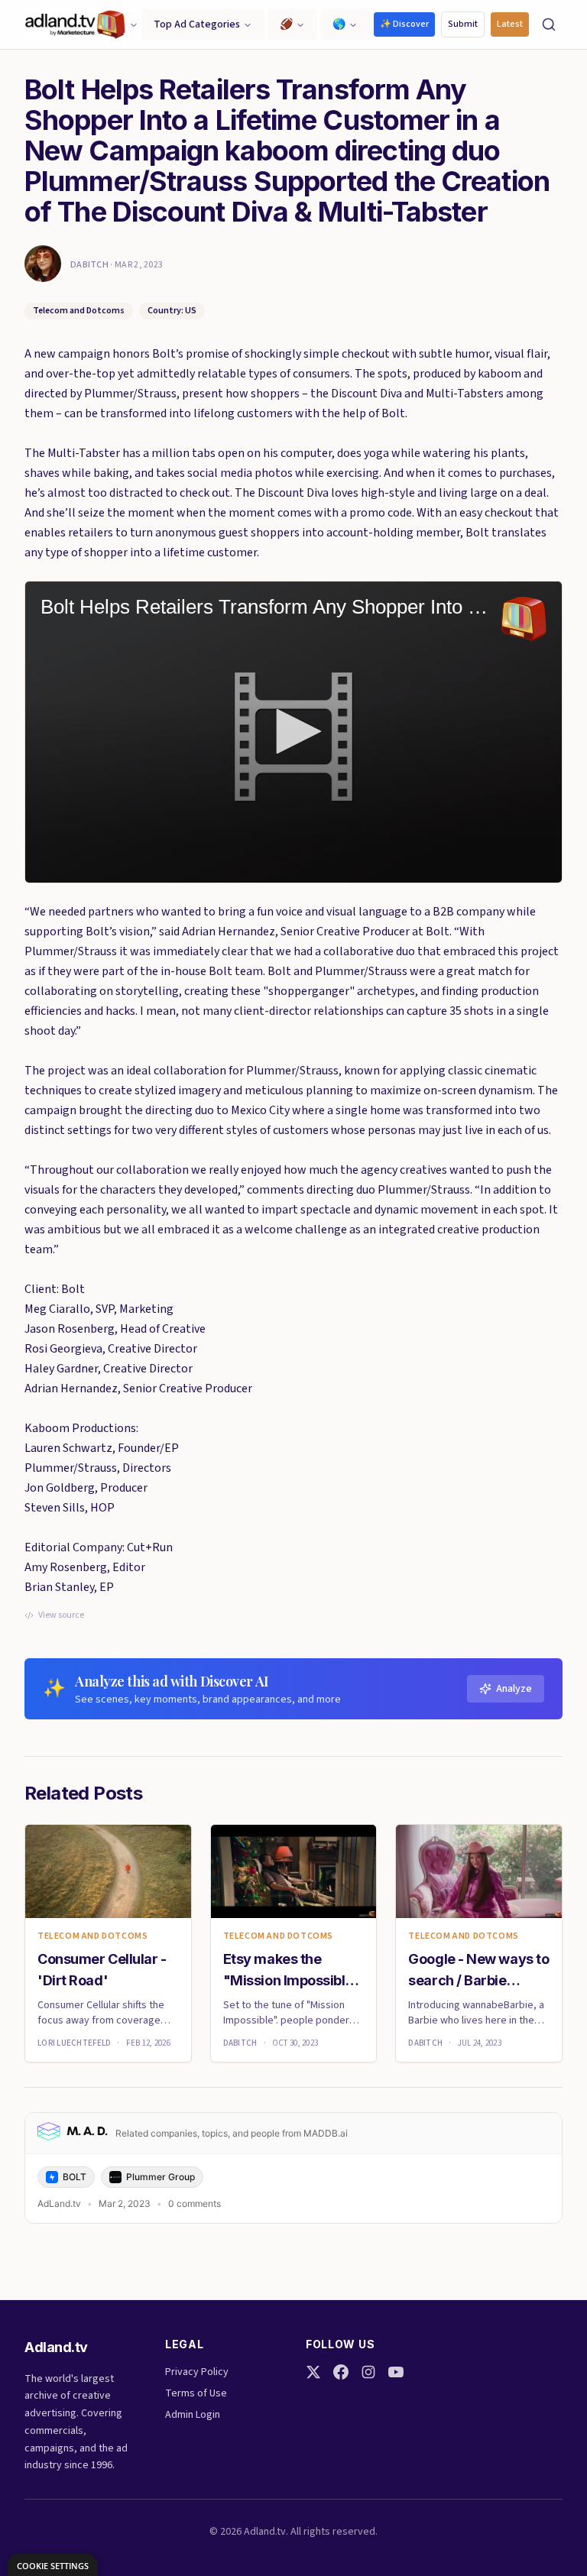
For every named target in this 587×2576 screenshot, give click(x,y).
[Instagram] (368, 2372)
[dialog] (53, 2565)
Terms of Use (196, 2393)
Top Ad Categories (197, 24)
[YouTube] (396, 2372)
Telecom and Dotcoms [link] (92, 1936)
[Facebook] (341, 2372)
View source (61, 1615)
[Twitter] (313, 2372)
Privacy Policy (197, 2372)
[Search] (549, 24)
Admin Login (193, 2415)
